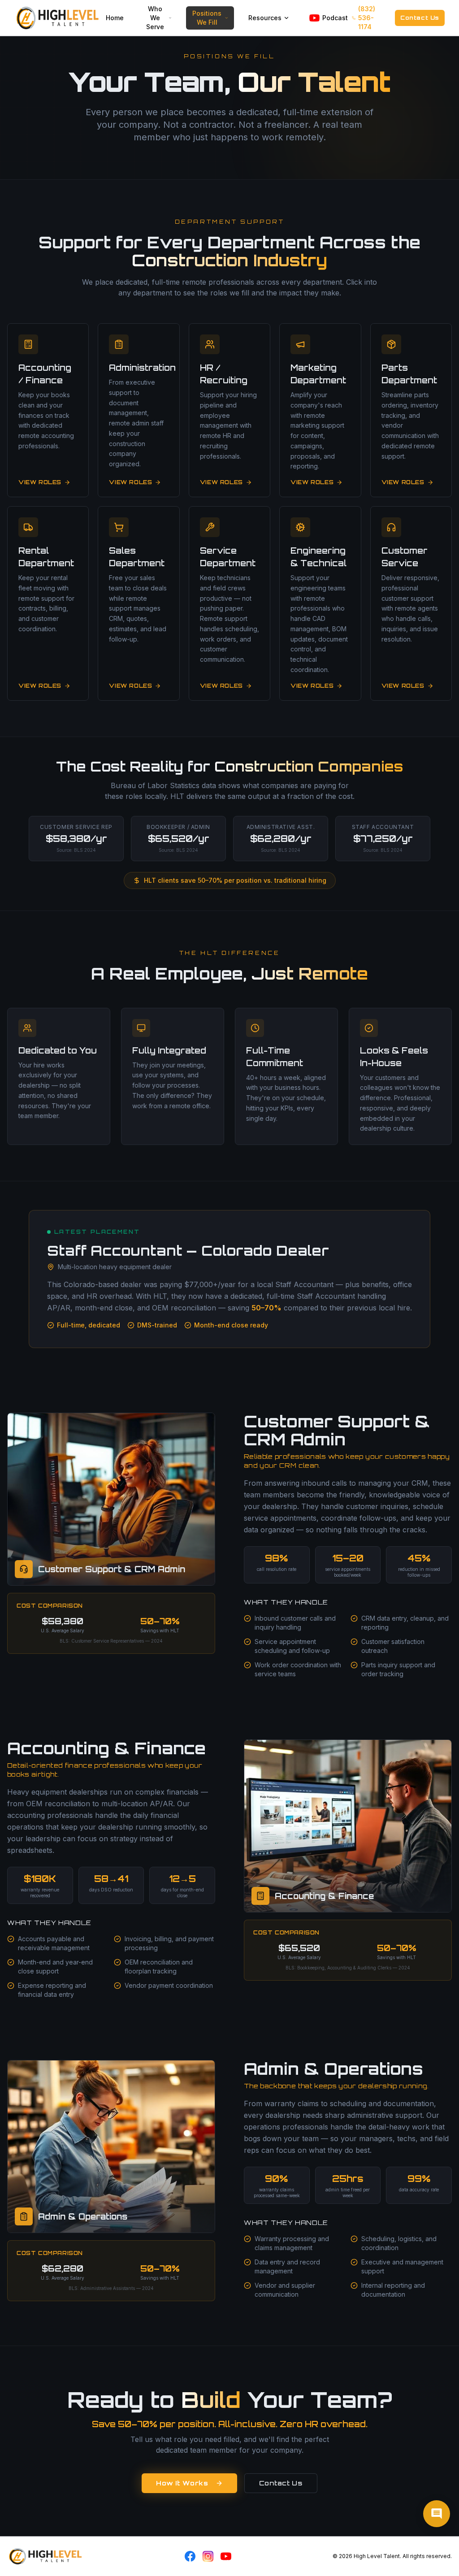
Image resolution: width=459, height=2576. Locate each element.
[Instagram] (208, 2556)
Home (115, 18)
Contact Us (420, 18)
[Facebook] (190, 2556)
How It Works (182, 2483)
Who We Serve (155, 18)
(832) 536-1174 (367, 18)
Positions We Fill (207, 18)
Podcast (333, 18)
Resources (265, 18)
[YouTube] (226, 2556)
